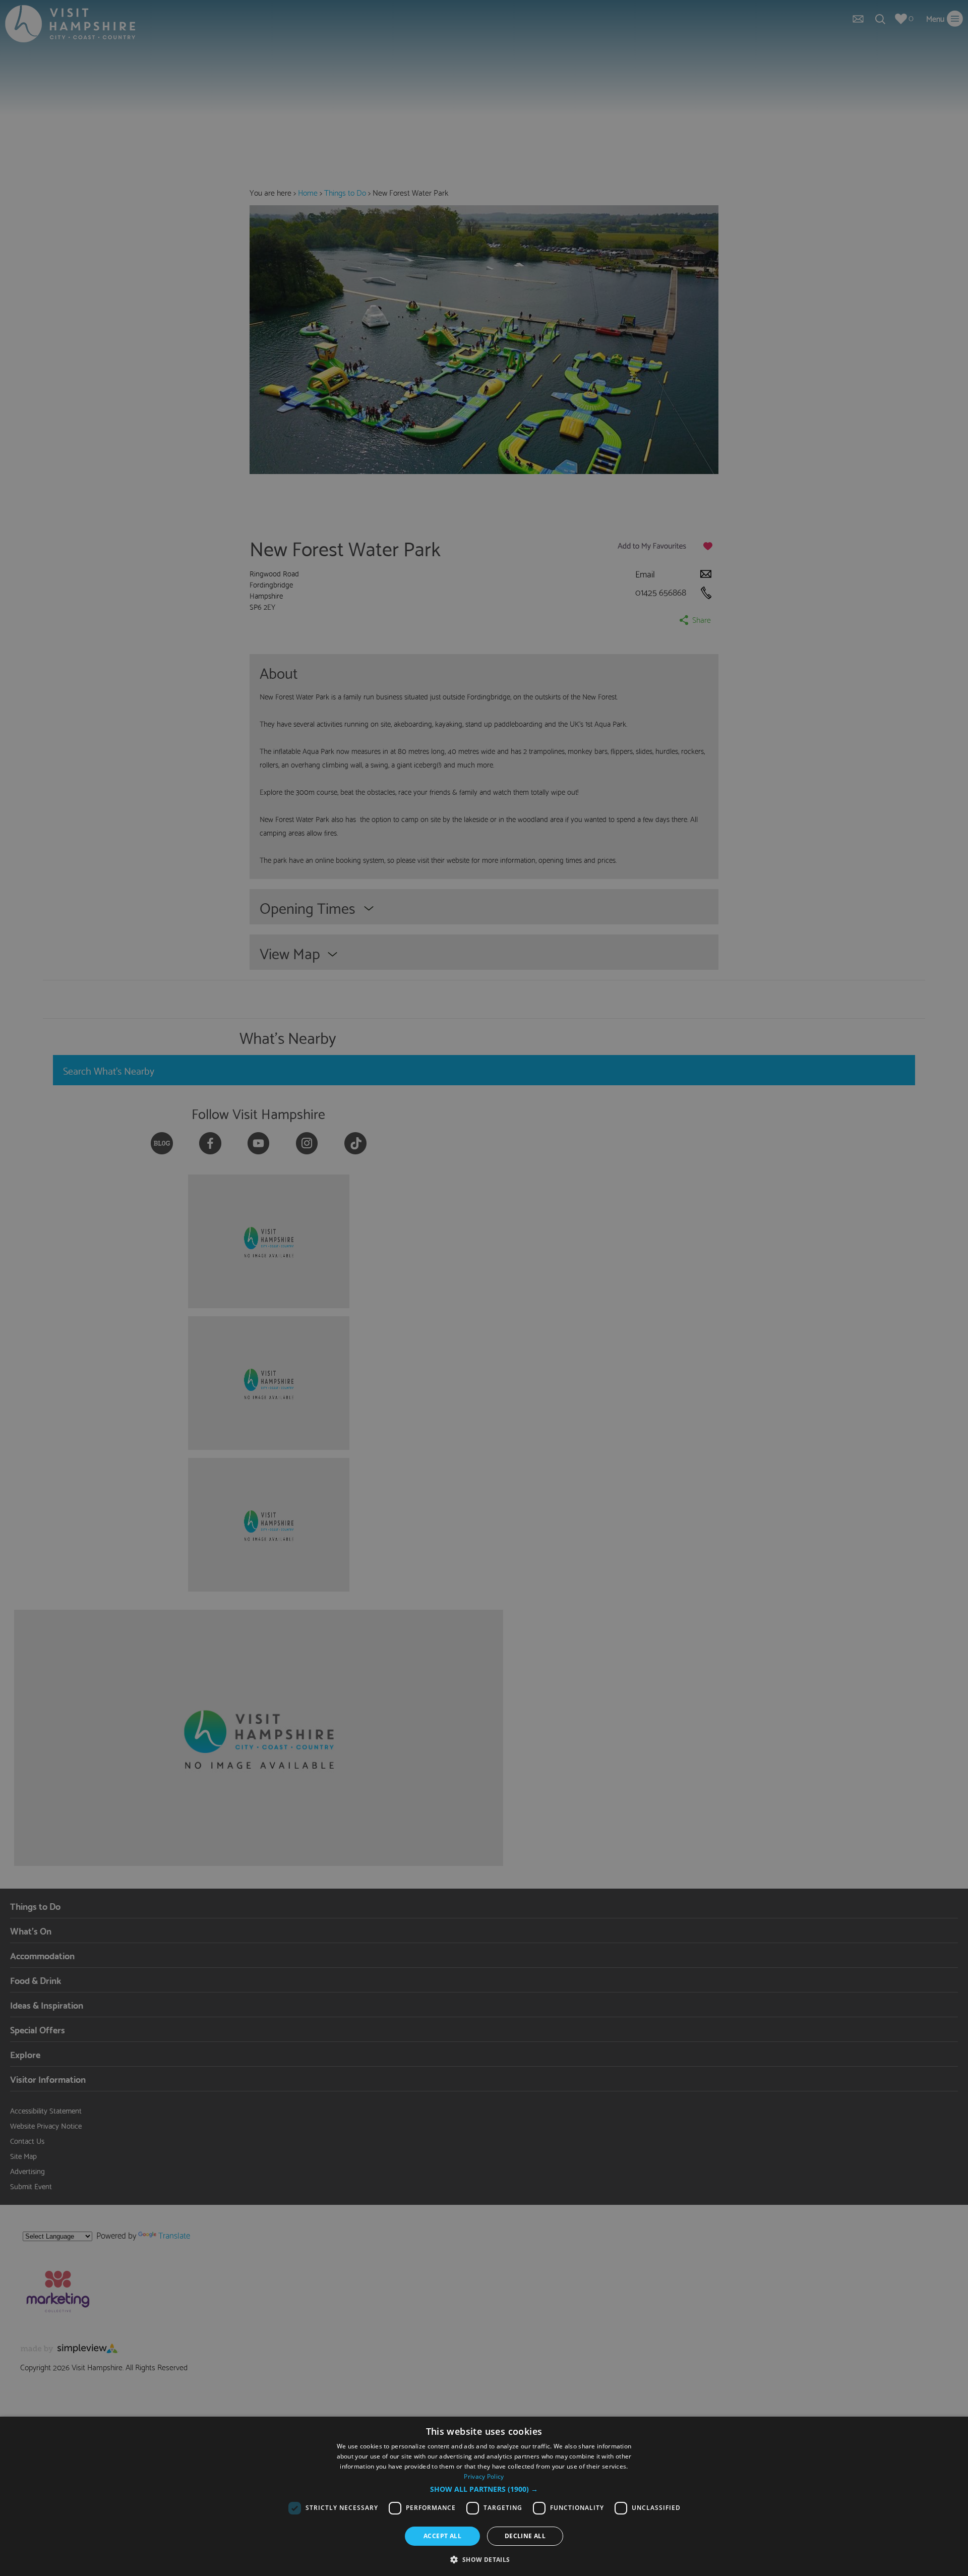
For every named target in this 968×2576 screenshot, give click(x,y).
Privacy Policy (484, 2476)
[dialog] (484, 2496)
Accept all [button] (442, 2536)
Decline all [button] (525, 2536)
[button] (484, 2489)
